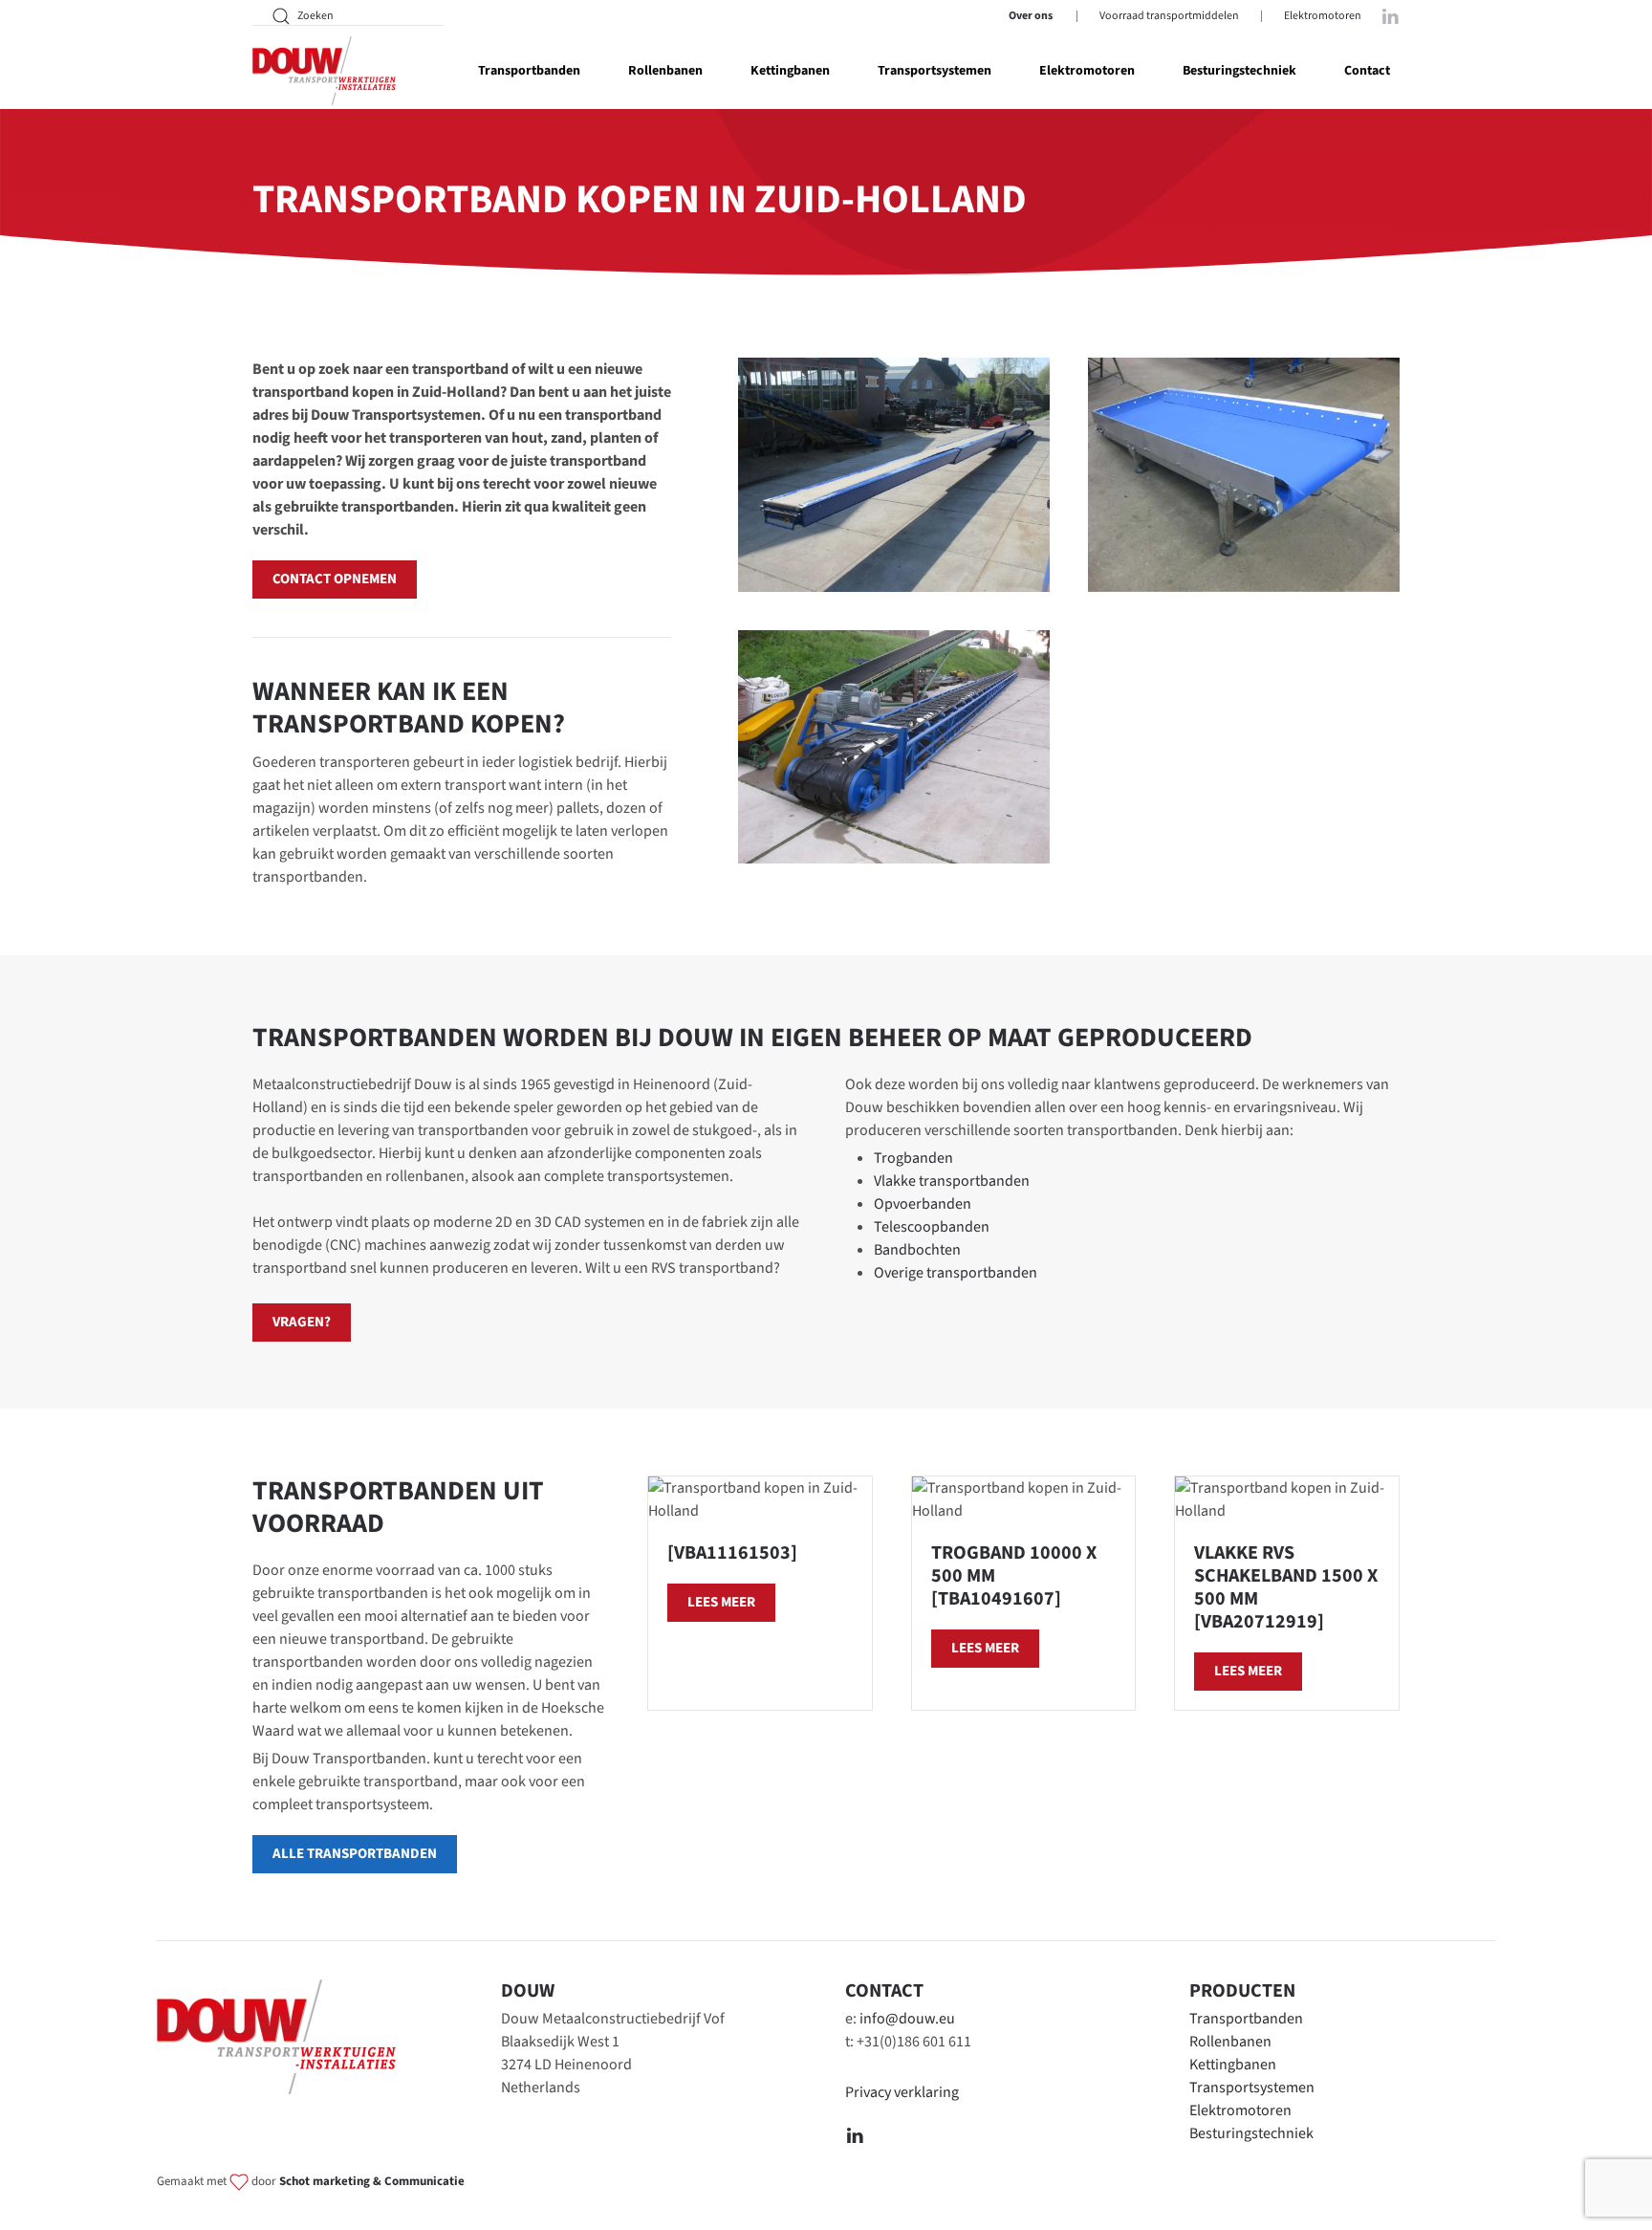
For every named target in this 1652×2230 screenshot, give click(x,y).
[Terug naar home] (324, 71)
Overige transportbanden (956, 1273)
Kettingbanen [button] (790, 71)
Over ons (1031, 16)
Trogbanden (913, 1158)
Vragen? (302, 1322)
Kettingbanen (1233, 2065)
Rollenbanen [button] (665, 71)
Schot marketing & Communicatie (372, 2182)
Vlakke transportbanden (952, 1181)
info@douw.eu (907, 2019)
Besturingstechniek (1239, 71)
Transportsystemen (1252, 2088)
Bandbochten (917, 1250)
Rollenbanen (1230, 2042)
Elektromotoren (1323, 16)
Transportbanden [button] (529, 71)
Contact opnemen (335, 579)
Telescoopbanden (932, 1227)
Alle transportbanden (355, 1854)
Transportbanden (1246, 2019)
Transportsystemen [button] (935, 71)
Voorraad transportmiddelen (1169, 16)
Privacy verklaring (902, 2092)
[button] (894, 475)
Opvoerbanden (923, 1204)
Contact (1367, 71)
